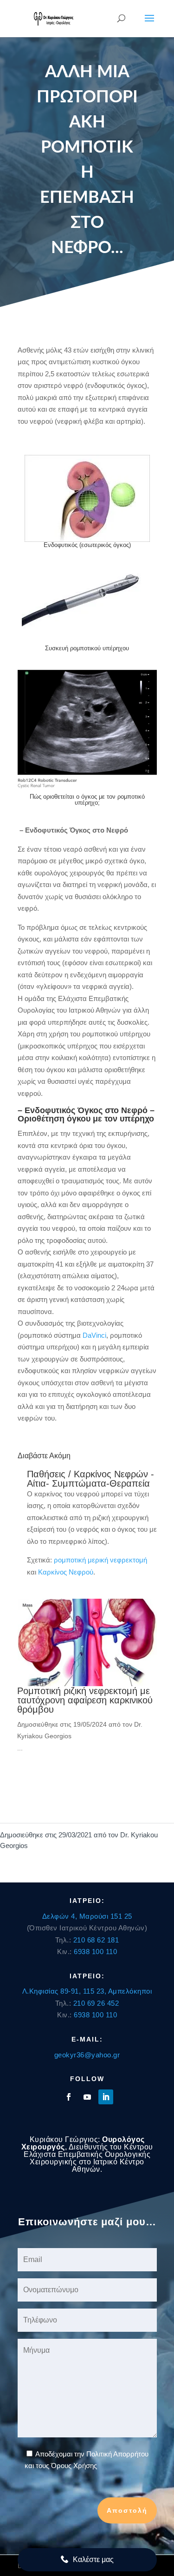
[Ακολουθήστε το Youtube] (87, 2097)
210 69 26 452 (96, 2003)
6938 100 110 (95, 1952)
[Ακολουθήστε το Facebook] (69, 2097)
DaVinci (94, 1335)
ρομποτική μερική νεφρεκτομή (100, 1560)
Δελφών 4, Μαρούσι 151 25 (87, 1916)
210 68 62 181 (96, 1940)
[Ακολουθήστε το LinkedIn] (106, 2097)
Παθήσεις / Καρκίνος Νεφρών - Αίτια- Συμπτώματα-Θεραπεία (90, 1479)
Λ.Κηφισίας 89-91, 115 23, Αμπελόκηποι (87, 1991)
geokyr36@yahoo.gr (87, 2055)
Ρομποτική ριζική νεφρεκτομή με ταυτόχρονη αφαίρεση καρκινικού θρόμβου (85, 1700)
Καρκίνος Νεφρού (66, 1572)
